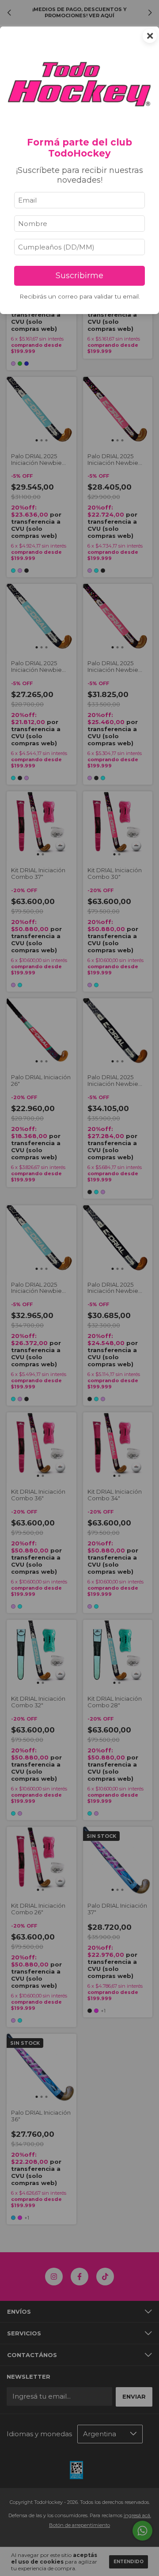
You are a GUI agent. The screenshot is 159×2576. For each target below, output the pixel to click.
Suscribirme (79, 276)
